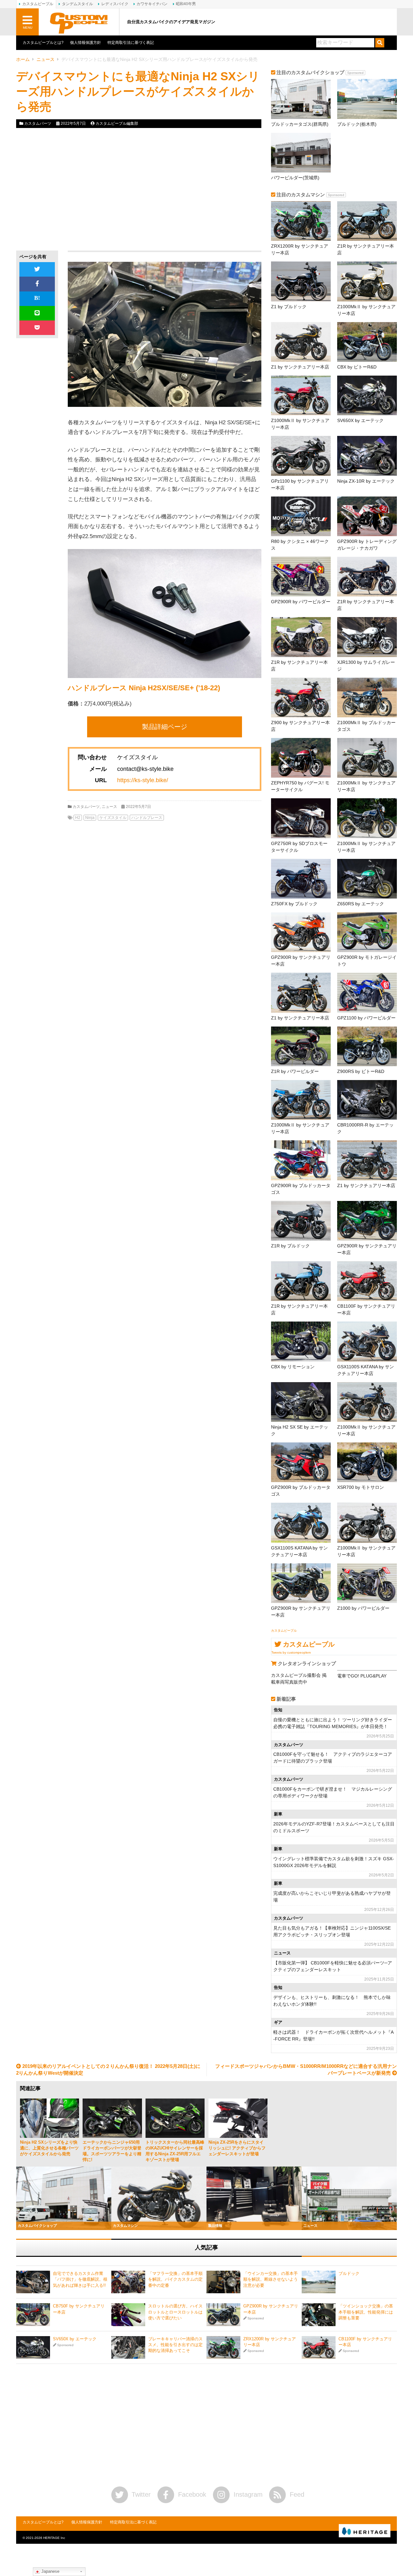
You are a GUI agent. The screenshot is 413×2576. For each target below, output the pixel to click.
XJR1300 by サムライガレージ (366, 666)
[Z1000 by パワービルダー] (367, 1583)
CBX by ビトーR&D (357, 367)
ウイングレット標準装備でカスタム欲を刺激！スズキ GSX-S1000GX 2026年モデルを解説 (334, 1862)
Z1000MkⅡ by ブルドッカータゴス (366, 726)
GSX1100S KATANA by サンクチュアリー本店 (366, 1370)
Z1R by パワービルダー (295, 1071)
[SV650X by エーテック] (367, 395)
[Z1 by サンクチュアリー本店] (301, 342)
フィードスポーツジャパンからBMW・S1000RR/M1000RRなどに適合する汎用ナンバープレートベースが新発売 (306, 2070)
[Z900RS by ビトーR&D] (367, 1046)
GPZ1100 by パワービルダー (366, 1018)
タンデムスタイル (77, 4)
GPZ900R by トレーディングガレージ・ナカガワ (367, 545)
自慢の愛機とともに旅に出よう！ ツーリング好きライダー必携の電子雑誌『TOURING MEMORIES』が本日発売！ (333, 1723)
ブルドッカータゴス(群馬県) (300, 124)
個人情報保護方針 (86, 43)
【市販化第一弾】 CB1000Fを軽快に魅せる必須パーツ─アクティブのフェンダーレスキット (333, 1966)
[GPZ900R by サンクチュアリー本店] (301, 932)
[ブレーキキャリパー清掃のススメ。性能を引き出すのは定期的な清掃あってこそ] (128, 2347)
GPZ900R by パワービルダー (301, 602)
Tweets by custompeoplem (291, 1652)
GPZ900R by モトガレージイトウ (367, 961)
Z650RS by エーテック (361, 904)
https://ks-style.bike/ (143, 780)
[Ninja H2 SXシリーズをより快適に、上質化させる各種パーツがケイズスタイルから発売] (50, 2118)
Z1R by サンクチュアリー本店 (366, 249)
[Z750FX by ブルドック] (301, 879)
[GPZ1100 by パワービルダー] (367, 993)
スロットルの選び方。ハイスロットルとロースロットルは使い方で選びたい (175, 2312)
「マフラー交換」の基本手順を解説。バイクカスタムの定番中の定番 (175, 2279)
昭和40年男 (186, 4)
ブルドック (349, 2273)
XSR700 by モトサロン (361, 1487)
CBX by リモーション (293, 1367)
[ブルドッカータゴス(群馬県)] (301, 99)
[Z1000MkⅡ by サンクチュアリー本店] (367, 281)
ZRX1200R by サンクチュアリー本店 (300, 249)
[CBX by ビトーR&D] (367, 342)
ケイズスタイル (113, 818)
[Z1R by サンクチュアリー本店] (367, 221)
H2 (78, 818)
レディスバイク (115, 4)
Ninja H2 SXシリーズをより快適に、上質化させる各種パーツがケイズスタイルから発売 (49, 2148)
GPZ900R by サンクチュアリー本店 (301, 961)
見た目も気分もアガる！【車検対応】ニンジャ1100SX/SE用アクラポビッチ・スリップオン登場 (332, 1931)
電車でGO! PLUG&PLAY (362, 1676)
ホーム (23, 59)
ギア (278, 2022)
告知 (278, 1710)
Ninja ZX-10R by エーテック (366, 481)
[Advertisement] (75, 189)
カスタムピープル (284, 1631)
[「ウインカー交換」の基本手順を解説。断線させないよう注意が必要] (223, 2282)
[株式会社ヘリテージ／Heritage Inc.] (365, 2531)
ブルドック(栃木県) (357, 124)
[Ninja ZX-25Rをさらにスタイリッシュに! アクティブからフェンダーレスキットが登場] (238, 2118)
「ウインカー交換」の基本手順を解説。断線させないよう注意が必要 (271, 2279)
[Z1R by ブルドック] (301, 1221)
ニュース (45, 59)
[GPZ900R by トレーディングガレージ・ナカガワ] (367, 516)
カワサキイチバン (152, 4)
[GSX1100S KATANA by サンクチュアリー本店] (367, 1341)
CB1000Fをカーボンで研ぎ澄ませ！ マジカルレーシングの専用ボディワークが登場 (333, 1792)
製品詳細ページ (165, 727)
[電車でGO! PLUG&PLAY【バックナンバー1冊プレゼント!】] (367, 1670)
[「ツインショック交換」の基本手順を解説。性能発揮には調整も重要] (319, 2315)
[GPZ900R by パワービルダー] (301, 577)
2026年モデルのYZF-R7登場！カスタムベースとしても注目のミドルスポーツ (334, 1827)
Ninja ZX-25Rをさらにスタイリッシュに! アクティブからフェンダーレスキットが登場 (237, 2148)
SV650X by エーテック (360, 420)
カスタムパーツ (38, 123)
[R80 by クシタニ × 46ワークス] (301, 516)
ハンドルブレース (147, 818)
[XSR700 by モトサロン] (367, 1462)
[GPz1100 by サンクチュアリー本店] (301, 456)
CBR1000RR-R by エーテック (365, 1128)
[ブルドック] (319, 2282)
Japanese (50, 2571)
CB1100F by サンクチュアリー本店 (366, 1309)
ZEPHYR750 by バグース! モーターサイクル (300, 786)
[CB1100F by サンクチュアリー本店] (367, 1281)
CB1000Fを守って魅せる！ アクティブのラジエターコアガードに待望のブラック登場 (333, 1758)
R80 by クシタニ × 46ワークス (300, 545)
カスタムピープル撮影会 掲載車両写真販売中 (299, 1679)
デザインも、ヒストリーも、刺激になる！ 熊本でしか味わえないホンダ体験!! (332, 2001)
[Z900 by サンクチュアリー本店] (301, 698)
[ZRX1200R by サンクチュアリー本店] (301, 221)
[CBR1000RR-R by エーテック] (367, 1100)
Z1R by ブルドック (290, 1246)
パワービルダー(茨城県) (295, 178)
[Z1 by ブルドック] (301, 281)
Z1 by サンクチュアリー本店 (300, 367)
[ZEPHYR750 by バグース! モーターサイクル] (301, 758)
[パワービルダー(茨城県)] (301, 153)
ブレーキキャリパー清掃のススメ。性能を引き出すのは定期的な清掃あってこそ (175, 2345)
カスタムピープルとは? (43, 43)
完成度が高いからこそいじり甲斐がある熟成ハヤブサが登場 (332, 1897)
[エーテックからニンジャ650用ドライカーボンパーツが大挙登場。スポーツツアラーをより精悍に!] (112, 2118)
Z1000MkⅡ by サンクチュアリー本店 (366, 310)
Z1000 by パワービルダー (363, 1608)
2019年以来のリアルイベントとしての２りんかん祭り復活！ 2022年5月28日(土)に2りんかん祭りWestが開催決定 (108, 2070)
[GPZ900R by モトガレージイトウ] (367, 932)
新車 (278, 1814)
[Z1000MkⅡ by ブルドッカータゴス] (367, 698)
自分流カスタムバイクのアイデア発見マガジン (171, 22)
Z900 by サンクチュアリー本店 (300, 726)
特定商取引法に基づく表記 (131, 43)
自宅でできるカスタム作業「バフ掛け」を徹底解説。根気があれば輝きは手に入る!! (80, 2279)
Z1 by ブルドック (289, 307)
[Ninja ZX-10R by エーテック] (367, 456)
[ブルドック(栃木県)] (367, 99)
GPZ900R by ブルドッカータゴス (301, 1189)
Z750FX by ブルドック (294, 904)
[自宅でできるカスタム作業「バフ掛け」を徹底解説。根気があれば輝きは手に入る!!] (33, 2282)
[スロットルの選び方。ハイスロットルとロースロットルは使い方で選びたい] (128, 2315)
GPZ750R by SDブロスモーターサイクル (299, 847)
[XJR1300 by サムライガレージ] (367, 637)
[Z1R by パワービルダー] (301, 1046)
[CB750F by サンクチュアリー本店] (33, 2315)
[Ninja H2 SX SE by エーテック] (301, 1402)
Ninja (90, 818)
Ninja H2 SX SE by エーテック (300, 1430)
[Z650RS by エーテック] (367, 879)
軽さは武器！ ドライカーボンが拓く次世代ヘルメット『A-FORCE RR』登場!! (333, 2035)
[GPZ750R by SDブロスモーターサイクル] (301, 818)
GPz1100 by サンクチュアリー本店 (300, 484)
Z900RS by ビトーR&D (361, 1071)
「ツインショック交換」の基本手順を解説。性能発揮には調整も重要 (366, 2312)
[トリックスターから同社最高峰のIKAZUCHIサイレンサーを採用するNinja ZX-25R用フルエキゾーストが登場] (175, 2118)
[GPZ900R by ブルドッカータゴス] (301, 1160)
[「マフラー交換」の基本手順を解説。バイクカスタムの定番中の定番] (128, 2282)
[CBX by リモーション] (301, 1341)
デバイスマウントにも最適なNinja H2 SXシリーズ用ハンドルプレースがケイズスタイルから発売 (138, 91)
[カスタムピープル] (79, 22)
